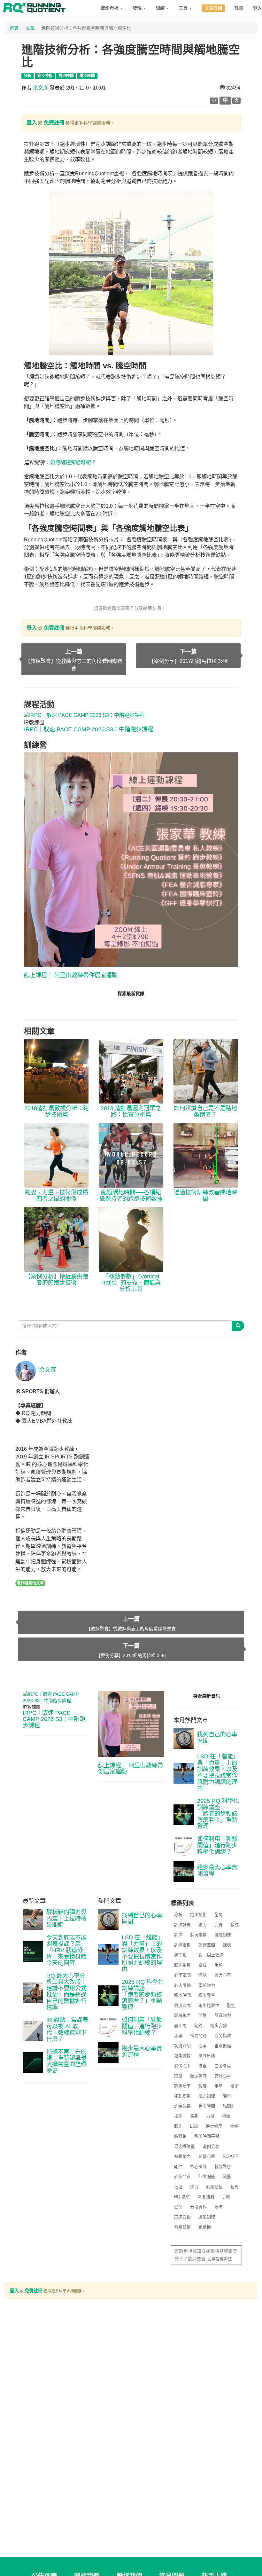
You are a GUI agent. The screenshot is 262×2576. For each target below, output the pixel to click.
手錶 (226, 2197)
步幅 (234, 2126)
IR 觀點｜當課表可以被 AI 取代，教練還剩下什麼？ (67, 2029)
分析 (178, 1915)
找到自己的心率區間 (217, 1738)
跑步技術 (198, 1915)
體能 (203, 1975)
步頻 (219, 1965)
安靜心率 (223, 2076)
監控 (231, 2005)
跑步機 (205, 2227)
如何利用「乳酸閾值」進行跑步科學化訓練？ (217, 1845)
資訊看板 (110, 8)
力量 (210, 2116)
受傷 (178, 2207)
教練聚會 (223, 2167)
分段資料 (198, 2207)
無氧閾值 (207, 2176)
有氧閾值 (182, 2227)
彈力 (194, 2187)
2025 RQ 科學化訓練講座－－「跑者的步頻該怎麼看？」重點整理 (218, 1814)
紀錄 (198, 2026)
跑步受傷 (182, 2217)
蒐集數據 (182, 2056)
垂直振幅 (223, 2046)
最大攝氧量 (185, 2146)
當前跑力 (207, 1985)
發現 (138, 8)
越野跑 (180, 2136)
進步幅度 (214, 2126)
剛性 (178, 2167)
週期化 (180, 1955)
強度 (203, 2086)
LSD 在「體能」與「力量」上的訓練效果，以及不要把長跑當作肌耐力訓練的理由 (218, 1772)
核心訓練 (198, 2167)
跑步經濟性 (209, 2005)
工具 (184, 8)
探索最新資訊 (131, 993)
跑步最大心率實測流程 (217, 1871)
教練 (235, 1925)
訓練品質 (182, 2176)
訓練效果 (182, 2106)
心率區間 (182, 1975)
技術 (235, 2086)
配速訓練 (198, 2076)
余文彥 (41, 88)
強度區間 (182, 2005)
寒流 (219, 2207)
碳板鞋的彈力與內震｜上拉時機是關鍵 (66, 1919)
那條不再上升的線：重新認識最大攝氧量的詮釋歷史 (66, 2061)
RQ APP (231, 2156)
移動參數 (182, 2096)
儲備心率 (182, 2066)
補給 (226, 2116)
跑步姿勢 (219, 2026)
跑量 (178, 2076)
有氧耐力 (182, 2156)
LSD (194, 2126)
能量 (227, 2096)
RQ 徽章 (182, 2197)
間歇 (203, 2015)
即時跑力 (182, 2015)
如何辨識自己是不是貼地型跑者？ (205, 1111)
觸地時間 (182, 1995)
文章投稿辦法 (220, 2259)
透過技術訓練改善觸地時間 (205, 1196)
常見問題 (198, 2035)
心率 (203, 2046)
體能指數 (182, 1965)
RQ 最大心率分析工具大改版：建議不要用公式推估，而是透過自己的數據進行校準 (66, 1992)
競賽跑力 (223, 2015)
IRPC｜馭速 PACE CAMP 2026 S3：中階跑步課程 (89, 729)
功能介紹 (182, 2046)
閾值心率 (207, 2156)
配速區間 (207, 1945)
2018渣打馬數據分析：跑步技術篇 (57, 1111)
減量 (227, 2176)
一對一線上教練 (209, 1955)
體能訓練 (223, 1935)
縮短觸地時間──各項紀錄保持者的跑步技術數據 (131, 1196)
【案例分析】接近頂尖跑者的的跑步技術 (57, 1280)
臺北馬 (180, 2026)
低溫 (178, 2187)
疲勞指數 (223, 2035)
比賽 (219, 1925)
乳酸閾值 (214, 2187)
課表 (227, 1945)
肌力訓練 (207, 2096)
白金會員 (223, 2066)
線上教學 (207, 1995)
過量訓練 (207, 2217)
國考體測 (206, 2197)
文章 (30, 28)
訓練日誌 (207, 2056)
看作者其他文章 (30, 1583)
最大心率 (223, 1975)
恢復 (203, 2066)
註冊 (239, 8)
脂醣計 (229, 2106)
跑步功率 (182, 2086)
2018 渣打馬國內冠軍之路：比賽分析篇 (131, 1111)
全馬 (219, 1915)
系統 (203, 1965)
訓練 (161, 8)
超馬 (235, 2187)
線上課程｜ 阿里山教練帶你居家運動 (71, 975)
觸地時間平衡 (207, 2136)
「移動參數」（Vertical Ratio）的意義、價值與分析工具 (131, 1283)
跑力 (203, 1925)
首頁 (14, 28)
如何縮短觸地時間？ (73, 463)
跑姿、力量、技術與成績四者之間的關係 (57, 1196)
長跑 (194, 2116)
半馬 (219, 2086)
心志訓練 (182, 1985)
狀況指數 (198, 1935)
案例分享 (211, 2146)
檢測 (178, 2116)
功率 (178, 2035)
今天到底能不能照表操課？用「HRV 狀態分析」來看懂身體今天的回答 (66, 1950)
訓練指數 (182, 1945)
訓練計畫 (182, 1925)
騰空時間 (207, 2106)
